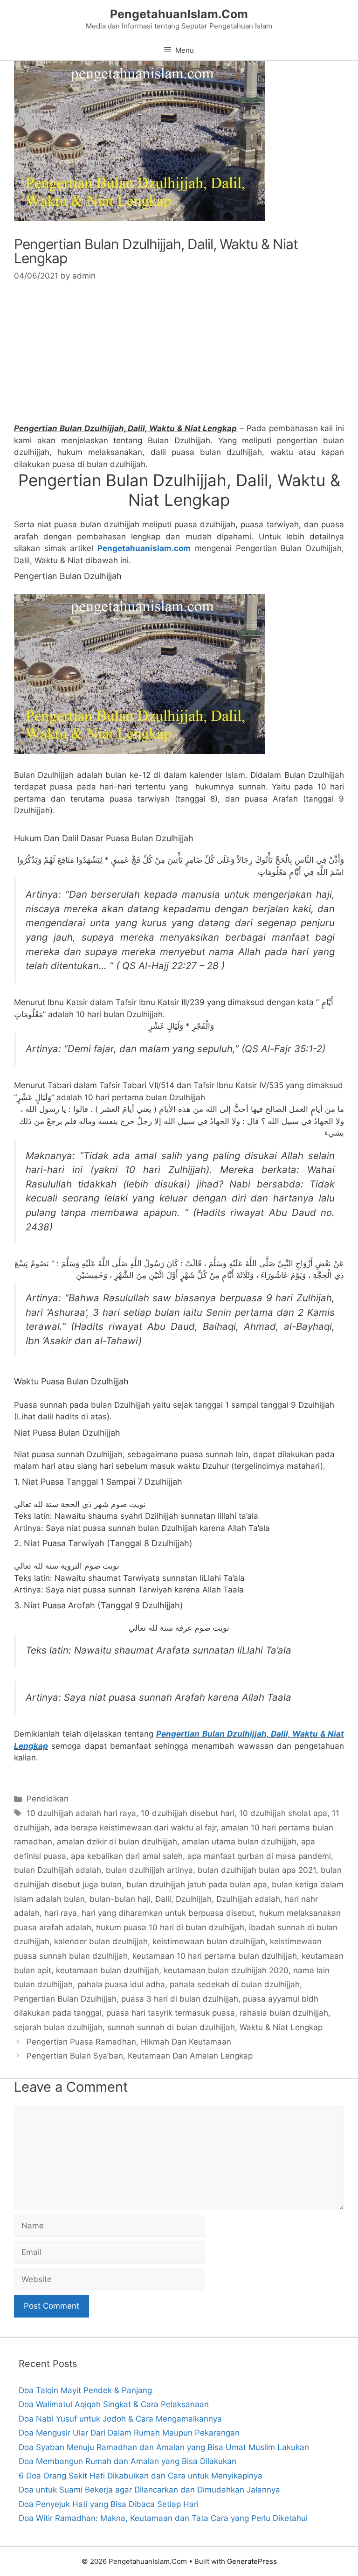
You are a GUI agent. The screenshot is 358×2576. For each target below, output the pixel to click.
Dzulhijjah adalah (248, 1899)
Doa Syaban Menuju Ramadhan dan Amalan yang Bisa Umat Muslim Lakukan (164, 2447)
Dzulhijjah (194, 1899)
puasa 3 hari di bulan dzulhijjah (180, 1999)
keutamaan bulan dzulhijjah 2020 (226, 1970)
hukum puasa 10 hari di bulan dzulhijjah (170, 1927)
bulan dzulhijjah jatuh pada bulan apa (197, 1885)
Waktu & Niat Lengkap (281, 2027)
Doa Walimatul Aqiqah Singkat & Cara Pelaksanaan (114, 2404)
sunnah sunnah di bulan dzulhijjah (171, 2027)
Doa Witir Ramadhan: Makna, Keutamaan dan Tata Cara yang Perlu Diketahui (163, 2518)
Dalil (163, 1899)
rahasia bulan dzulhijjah (284, 2013)
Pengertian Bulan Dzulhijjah (65, 1999)
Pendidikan (48, 1799)
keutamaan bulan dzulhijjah (107, 1970)
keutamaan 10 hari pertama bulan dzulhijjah (215, 1956)
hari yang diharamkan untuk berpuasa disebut (168, 1913)
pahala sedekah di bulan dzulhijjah (235, 1984)
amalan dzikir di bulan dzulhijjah (117, 1842)
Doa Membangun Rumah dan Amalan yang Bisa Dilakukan (127, 2461)
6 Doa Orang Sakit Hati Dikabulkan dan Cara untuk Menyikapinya (141, 2476)
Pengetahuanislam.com (144, 548)
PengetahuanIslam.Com (179, 14)
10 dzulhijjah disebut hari (188, 1813)
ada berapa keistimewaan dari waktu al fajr (135, 1828)
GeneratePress (252, 2561)
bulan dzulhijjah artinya (149, 1870)
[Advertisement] (179, 357)
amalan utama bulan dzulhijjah (239, 1842)
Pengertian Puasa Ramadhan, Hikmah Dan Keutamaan (129, 2042)
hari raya (61, 1913)
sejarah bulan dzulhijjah (58, 2027)
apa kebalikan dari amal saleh (127, 1856)
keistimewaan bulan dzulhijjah (209, 1941)
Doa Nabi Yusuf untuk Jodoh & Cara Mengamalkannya (120, 2419)
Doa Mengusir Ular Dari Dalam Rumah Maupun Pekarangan (129, 2433)
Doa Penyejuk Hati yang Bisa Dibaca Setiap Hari (109, 2504)
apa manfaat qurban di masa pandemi (259, 1856)
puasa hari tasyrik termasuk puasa (171, 2013)
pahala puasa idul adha (121, 1984)
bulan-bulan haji (120, 1899)
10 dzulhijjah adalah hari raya (81, 1813)
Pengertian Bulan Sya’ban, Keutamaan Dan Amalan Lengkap (140, 2056)
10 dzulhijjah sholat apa (283, 1813)
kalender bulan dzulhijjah (101, 1941)
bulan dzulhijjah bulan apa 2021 (257, 1870)
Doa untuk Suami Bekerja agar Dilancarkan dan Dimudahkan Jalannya (149, 2490)
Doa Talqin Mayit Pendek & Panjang (85, 2390)
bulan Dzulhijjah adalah (58, 1870)
